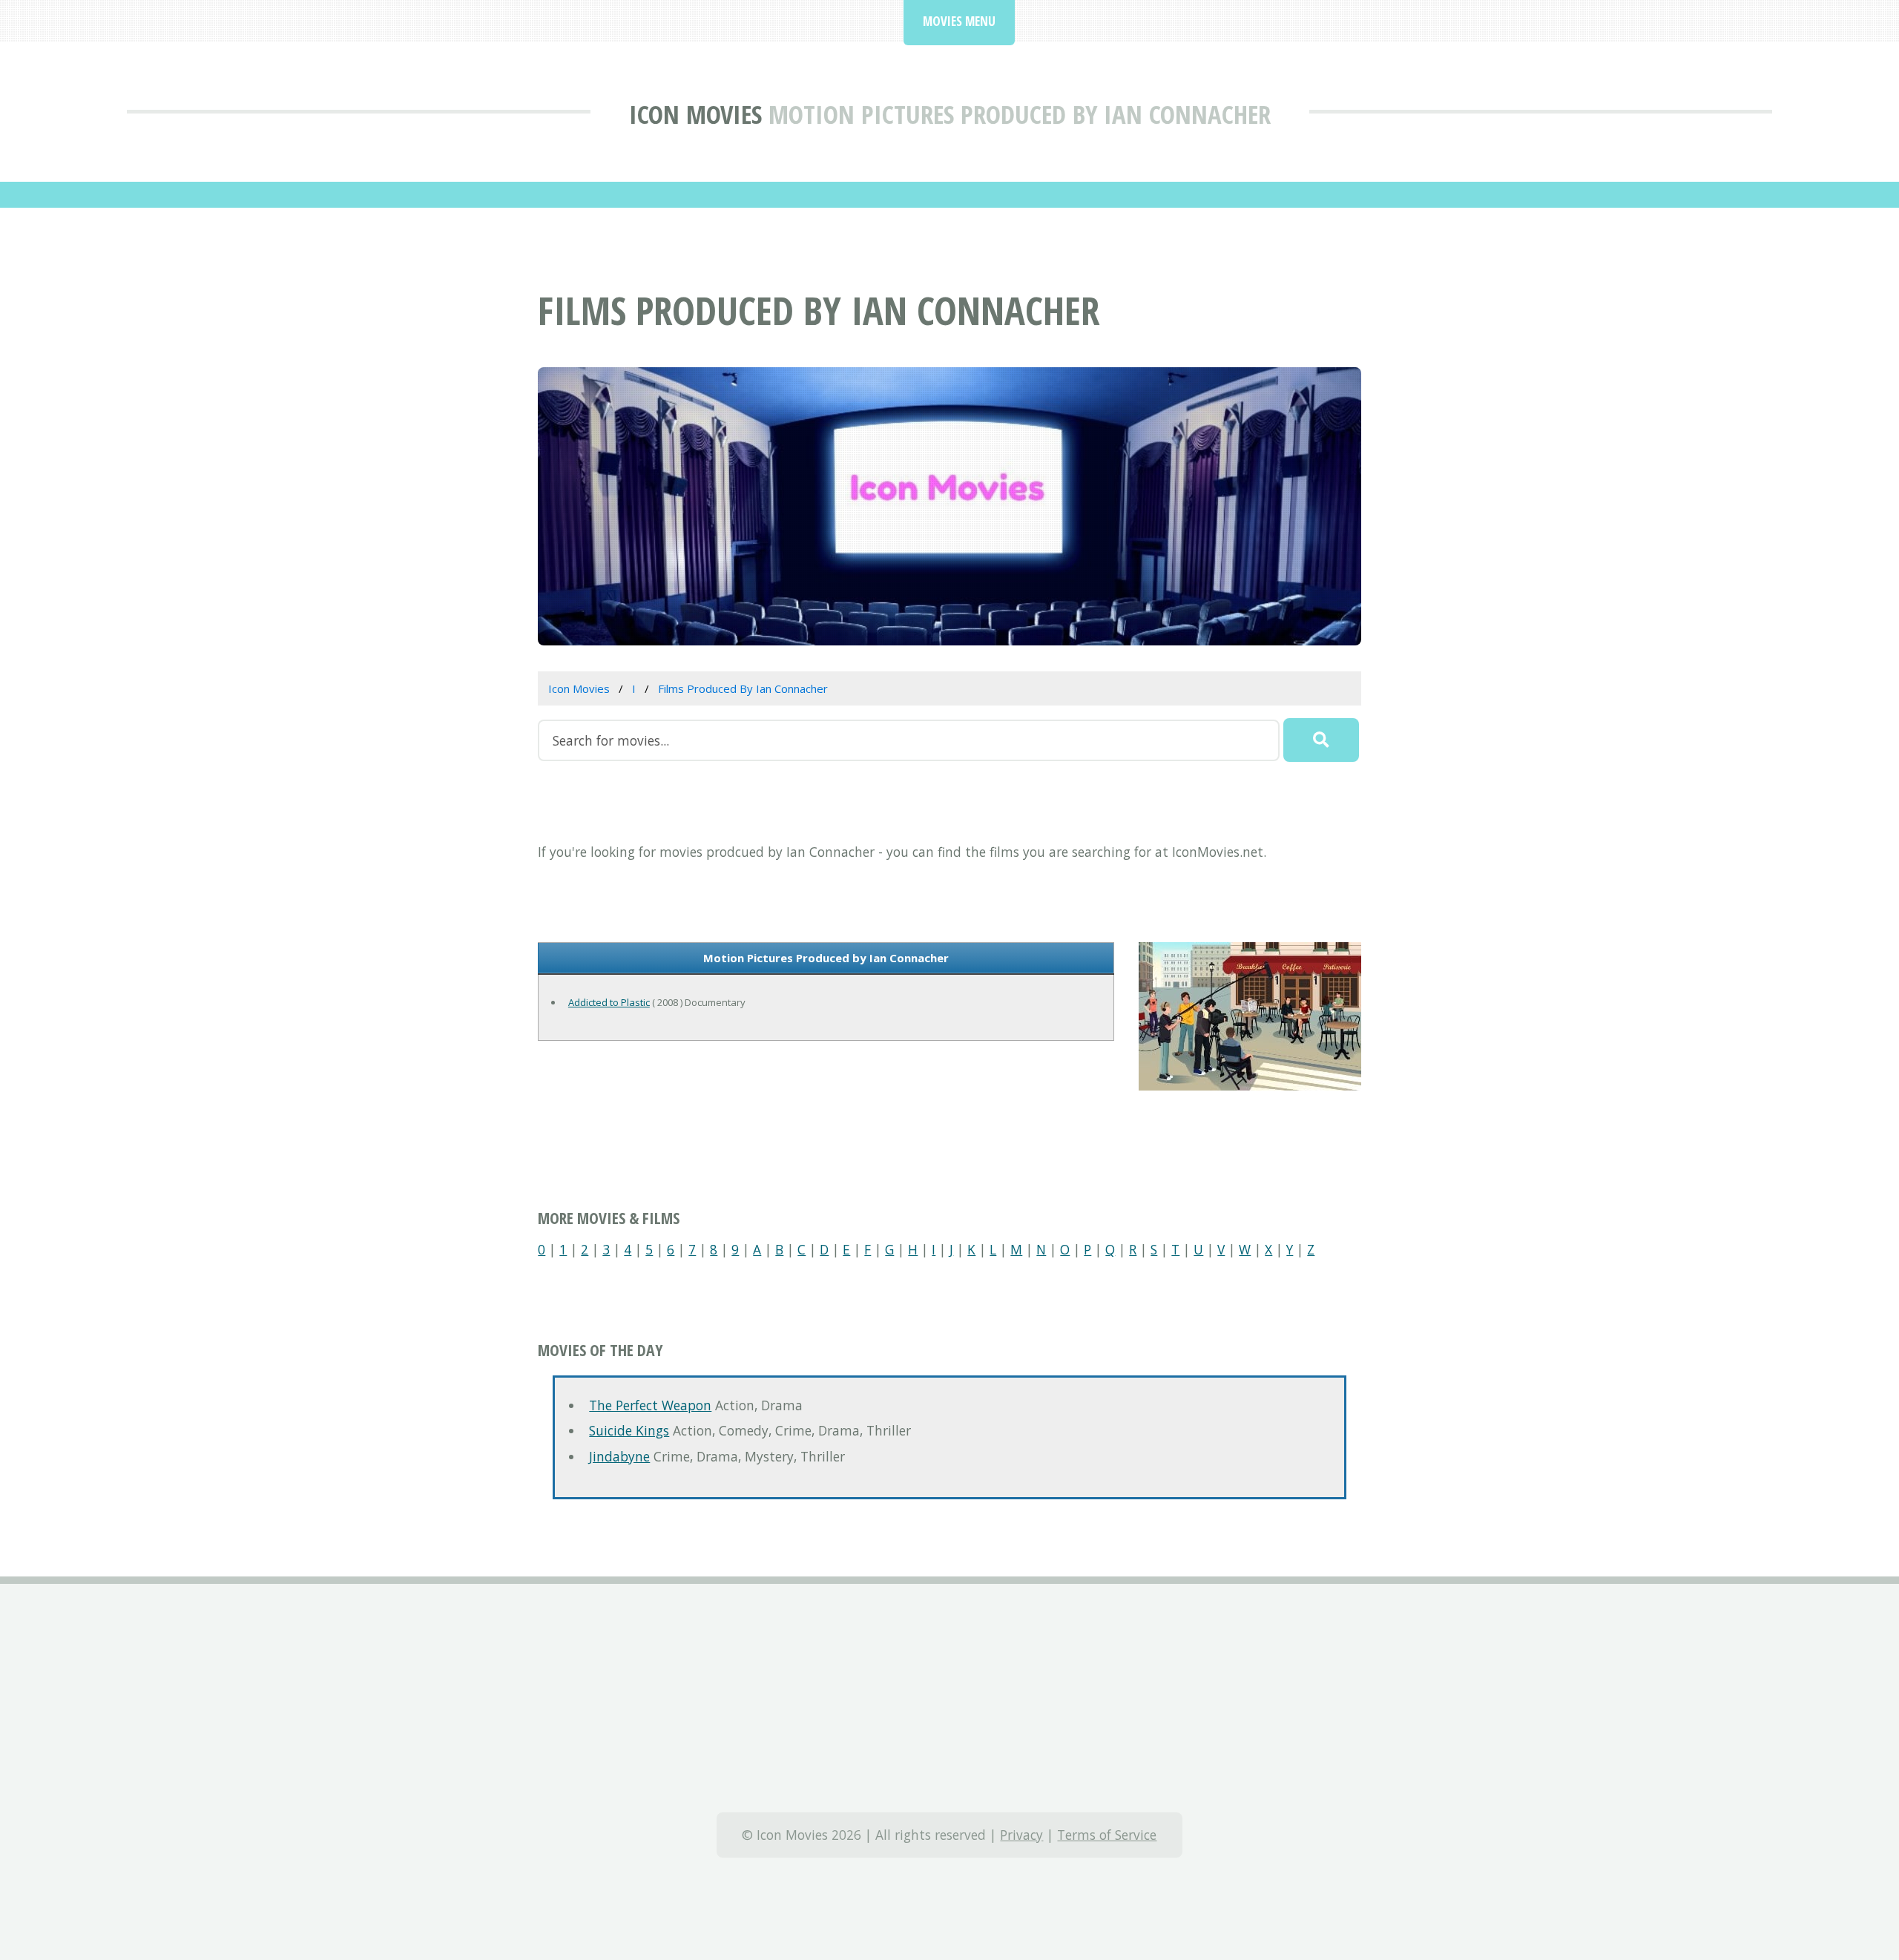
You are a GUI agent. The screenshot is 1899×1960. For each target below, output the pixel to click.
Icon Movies (695, 114)
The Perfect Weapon (650, 1405)
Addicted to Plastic (609, 1002)
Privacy (1021, 1835)
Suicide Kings (629, 1430)
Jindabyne (619, 1456)
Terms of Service (1107, 1835)
